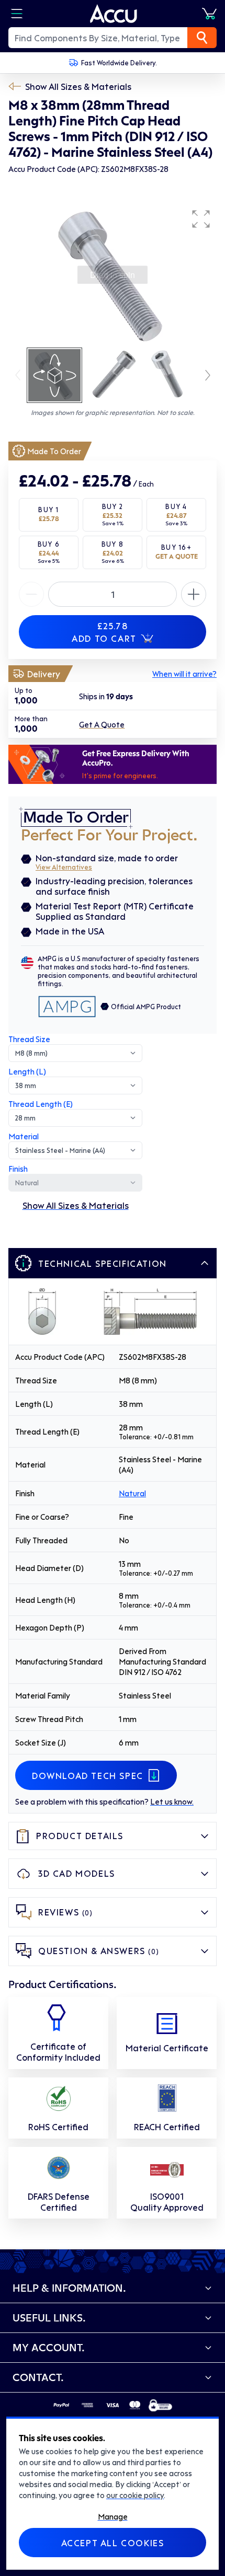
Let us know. (172, 1801)
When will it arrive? (184, 674)
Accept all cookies (113, 2543)
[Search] (202, 38)
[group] (113, 275)
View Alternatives (64, 867)
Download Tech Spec (88, 1775)
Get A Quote (102, 724)
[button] (201, 219)
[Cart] (209, 14)
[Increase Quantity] (31, 594)
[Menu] (17, 14)
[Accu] (114, 14)
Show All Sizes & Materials (78, 86)
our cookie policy (135, 2495)
